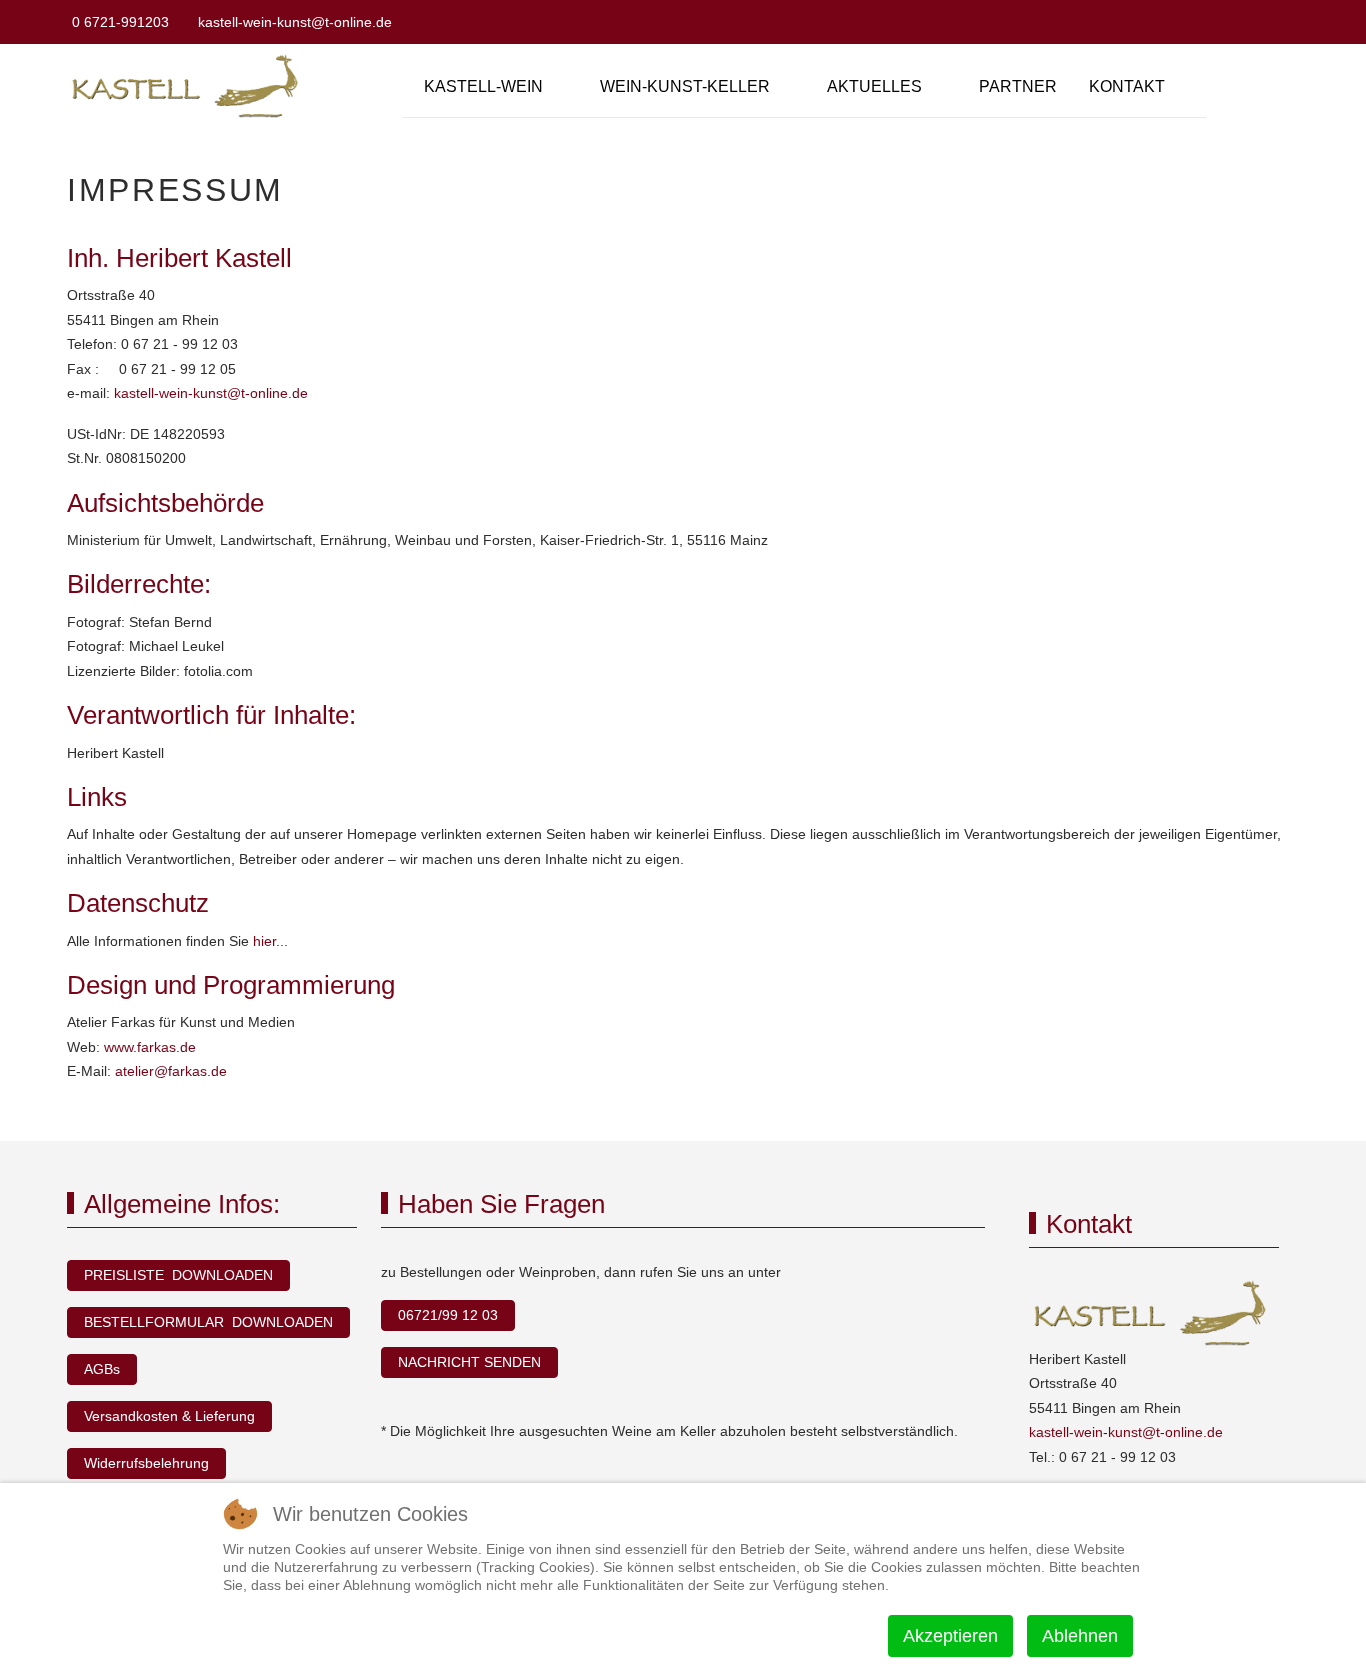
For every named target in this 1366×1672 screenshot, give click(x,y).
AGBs (102, 1369)
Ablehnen (1080, 1636)
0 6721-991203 (120, 22)
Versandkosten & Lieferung (169, 1416)
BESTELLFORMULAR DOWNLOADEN (208, 1322)
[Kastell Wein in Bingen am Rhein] (189, 86)
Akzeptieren (950, 1636)
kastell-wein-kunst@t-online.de (295, 22)
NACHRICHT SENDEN (469, 1362)
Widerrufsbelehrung (146, 1463)
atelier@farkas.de (171, 1071)
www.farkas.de (150, 1047)
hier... (270, 941)
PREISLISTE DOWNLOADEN (178, 1275)
